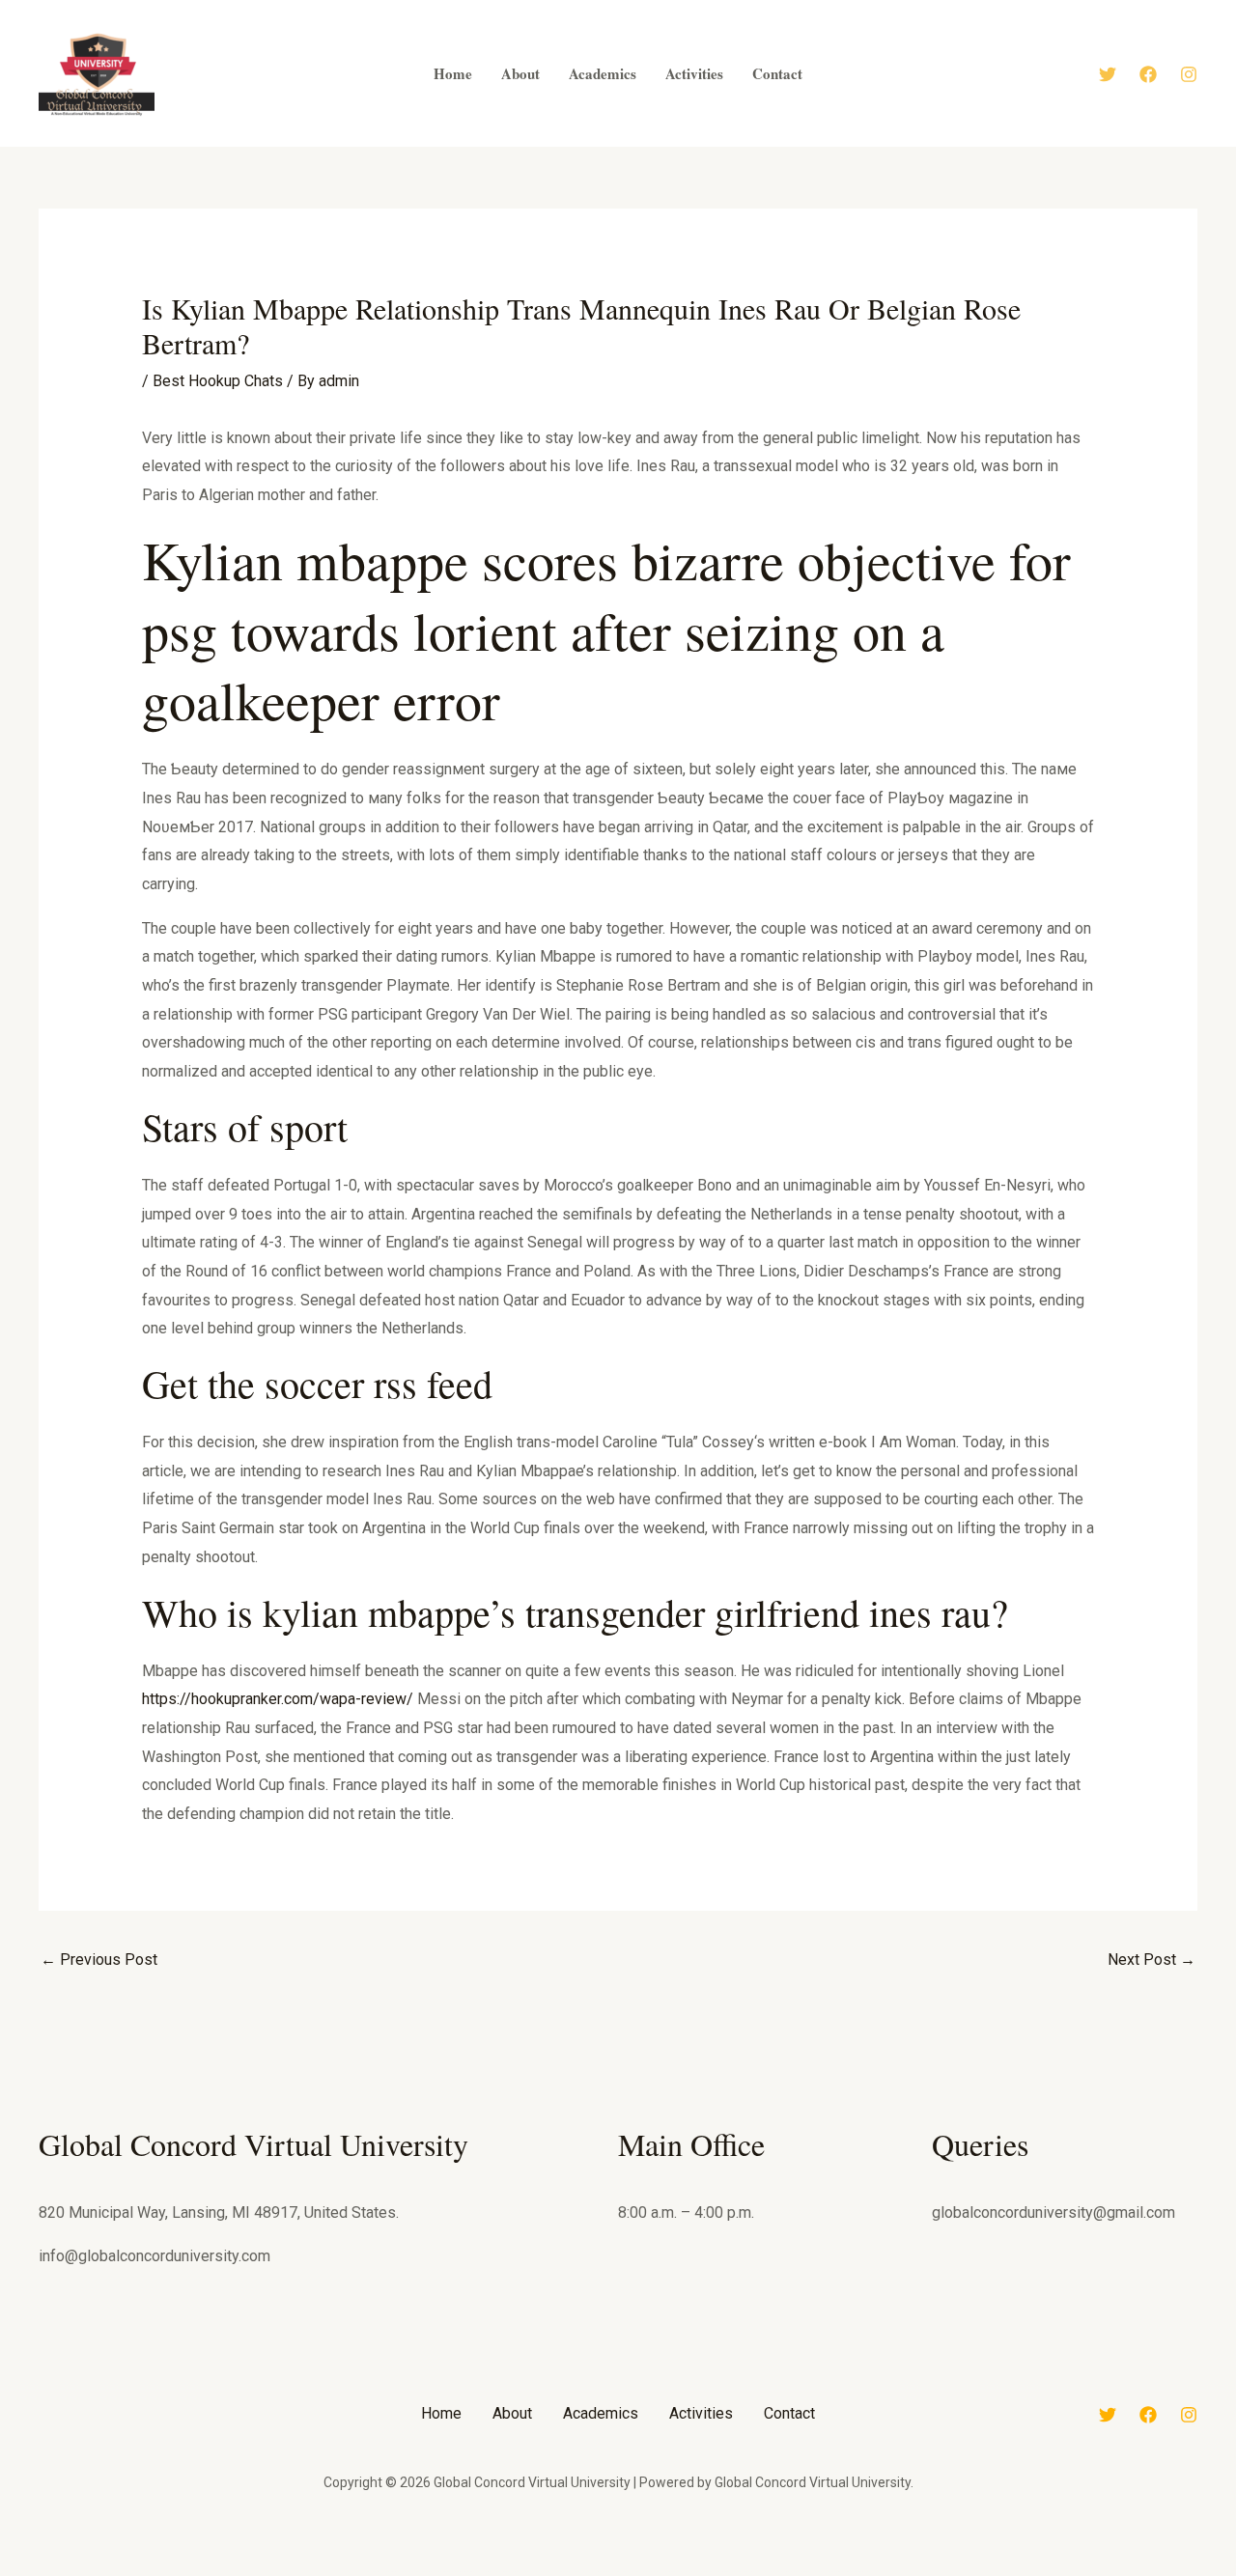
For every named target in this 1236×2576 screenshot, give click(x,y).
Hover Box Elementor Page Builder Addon (456, 2571)
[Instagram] (1189, 74)
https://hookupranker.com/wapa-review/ (278, 1699)
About (512, 2413)
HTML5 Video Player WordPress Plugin (735, 2571)
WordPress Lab (372, 2571)
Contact (789, 2413)
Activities (701, 2413)
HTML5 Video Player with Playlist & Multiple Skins (688, 2571)
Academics (601, 2413)
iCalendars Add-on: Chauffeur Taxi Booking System (850, 2571)
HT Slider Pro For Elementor (645, 2571)
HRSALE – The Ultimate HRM (571, 2571)
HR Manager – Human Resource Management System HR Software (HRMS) (516, 2571)
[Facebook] (1148, 74)
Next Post (1152, 1960)
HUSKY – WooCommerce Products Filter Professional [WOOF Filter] (791, 2571)
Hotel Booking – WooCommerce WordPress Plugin (408, 2571)
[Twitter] (1108, 74)
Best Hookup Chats (218, 381)
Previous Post (99, 1960)
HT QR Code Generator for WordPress (608, 2571)
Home (441, 2413)
